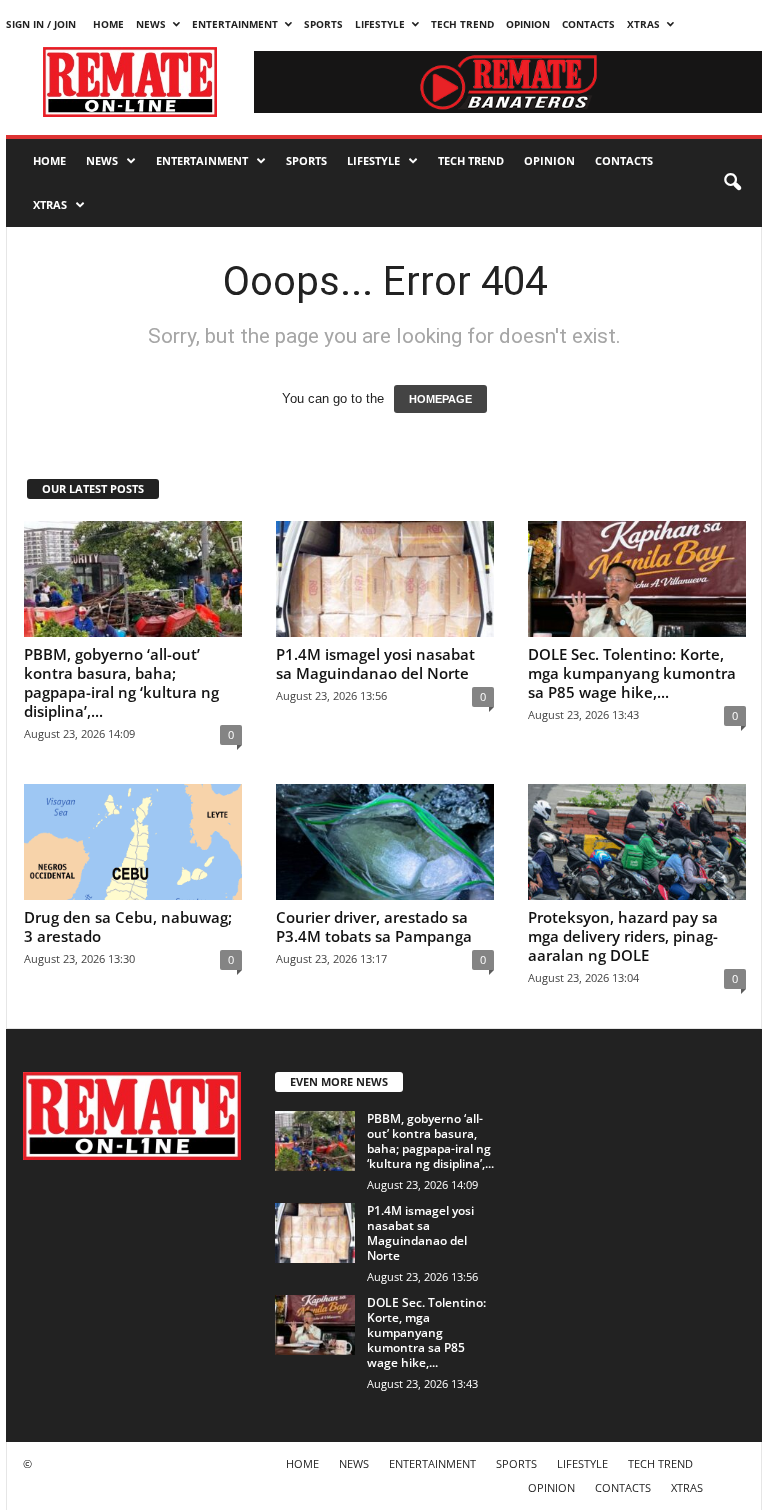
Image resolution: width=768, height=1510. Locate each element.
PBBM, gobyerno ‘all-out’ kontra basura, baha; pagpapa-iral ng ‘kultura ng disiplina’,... (121, 682)
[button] (732, 183)
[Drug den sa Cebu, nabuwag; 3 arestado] (133, 842)
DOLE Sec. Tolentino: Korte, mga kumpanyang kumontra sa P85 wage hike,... (632, 673)
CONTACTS (588, 24)
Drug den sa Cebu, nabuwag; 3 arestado (128, 926)
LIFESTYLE (380, 24)
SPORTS (323, 24)
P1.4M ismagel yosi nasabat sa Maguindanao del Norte (375, 663)
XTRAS (643, 24)
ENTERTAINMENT (235, 24)
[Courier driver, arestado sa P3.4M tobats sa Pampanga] (385, 842)
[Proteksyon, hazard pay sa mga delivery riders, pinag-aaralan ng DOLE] (637, 842)
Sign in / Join (41, 24)
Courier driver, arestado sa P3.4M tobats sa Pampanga (374, 926)
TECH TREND (462, 24)
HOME (108, 24)
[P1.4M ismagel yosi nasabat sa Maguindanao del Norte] (385, 579)
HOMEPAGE (440, 399)
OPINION (528, 24)
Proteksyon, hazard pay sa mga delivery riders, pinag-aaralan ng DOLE (623, 936)
